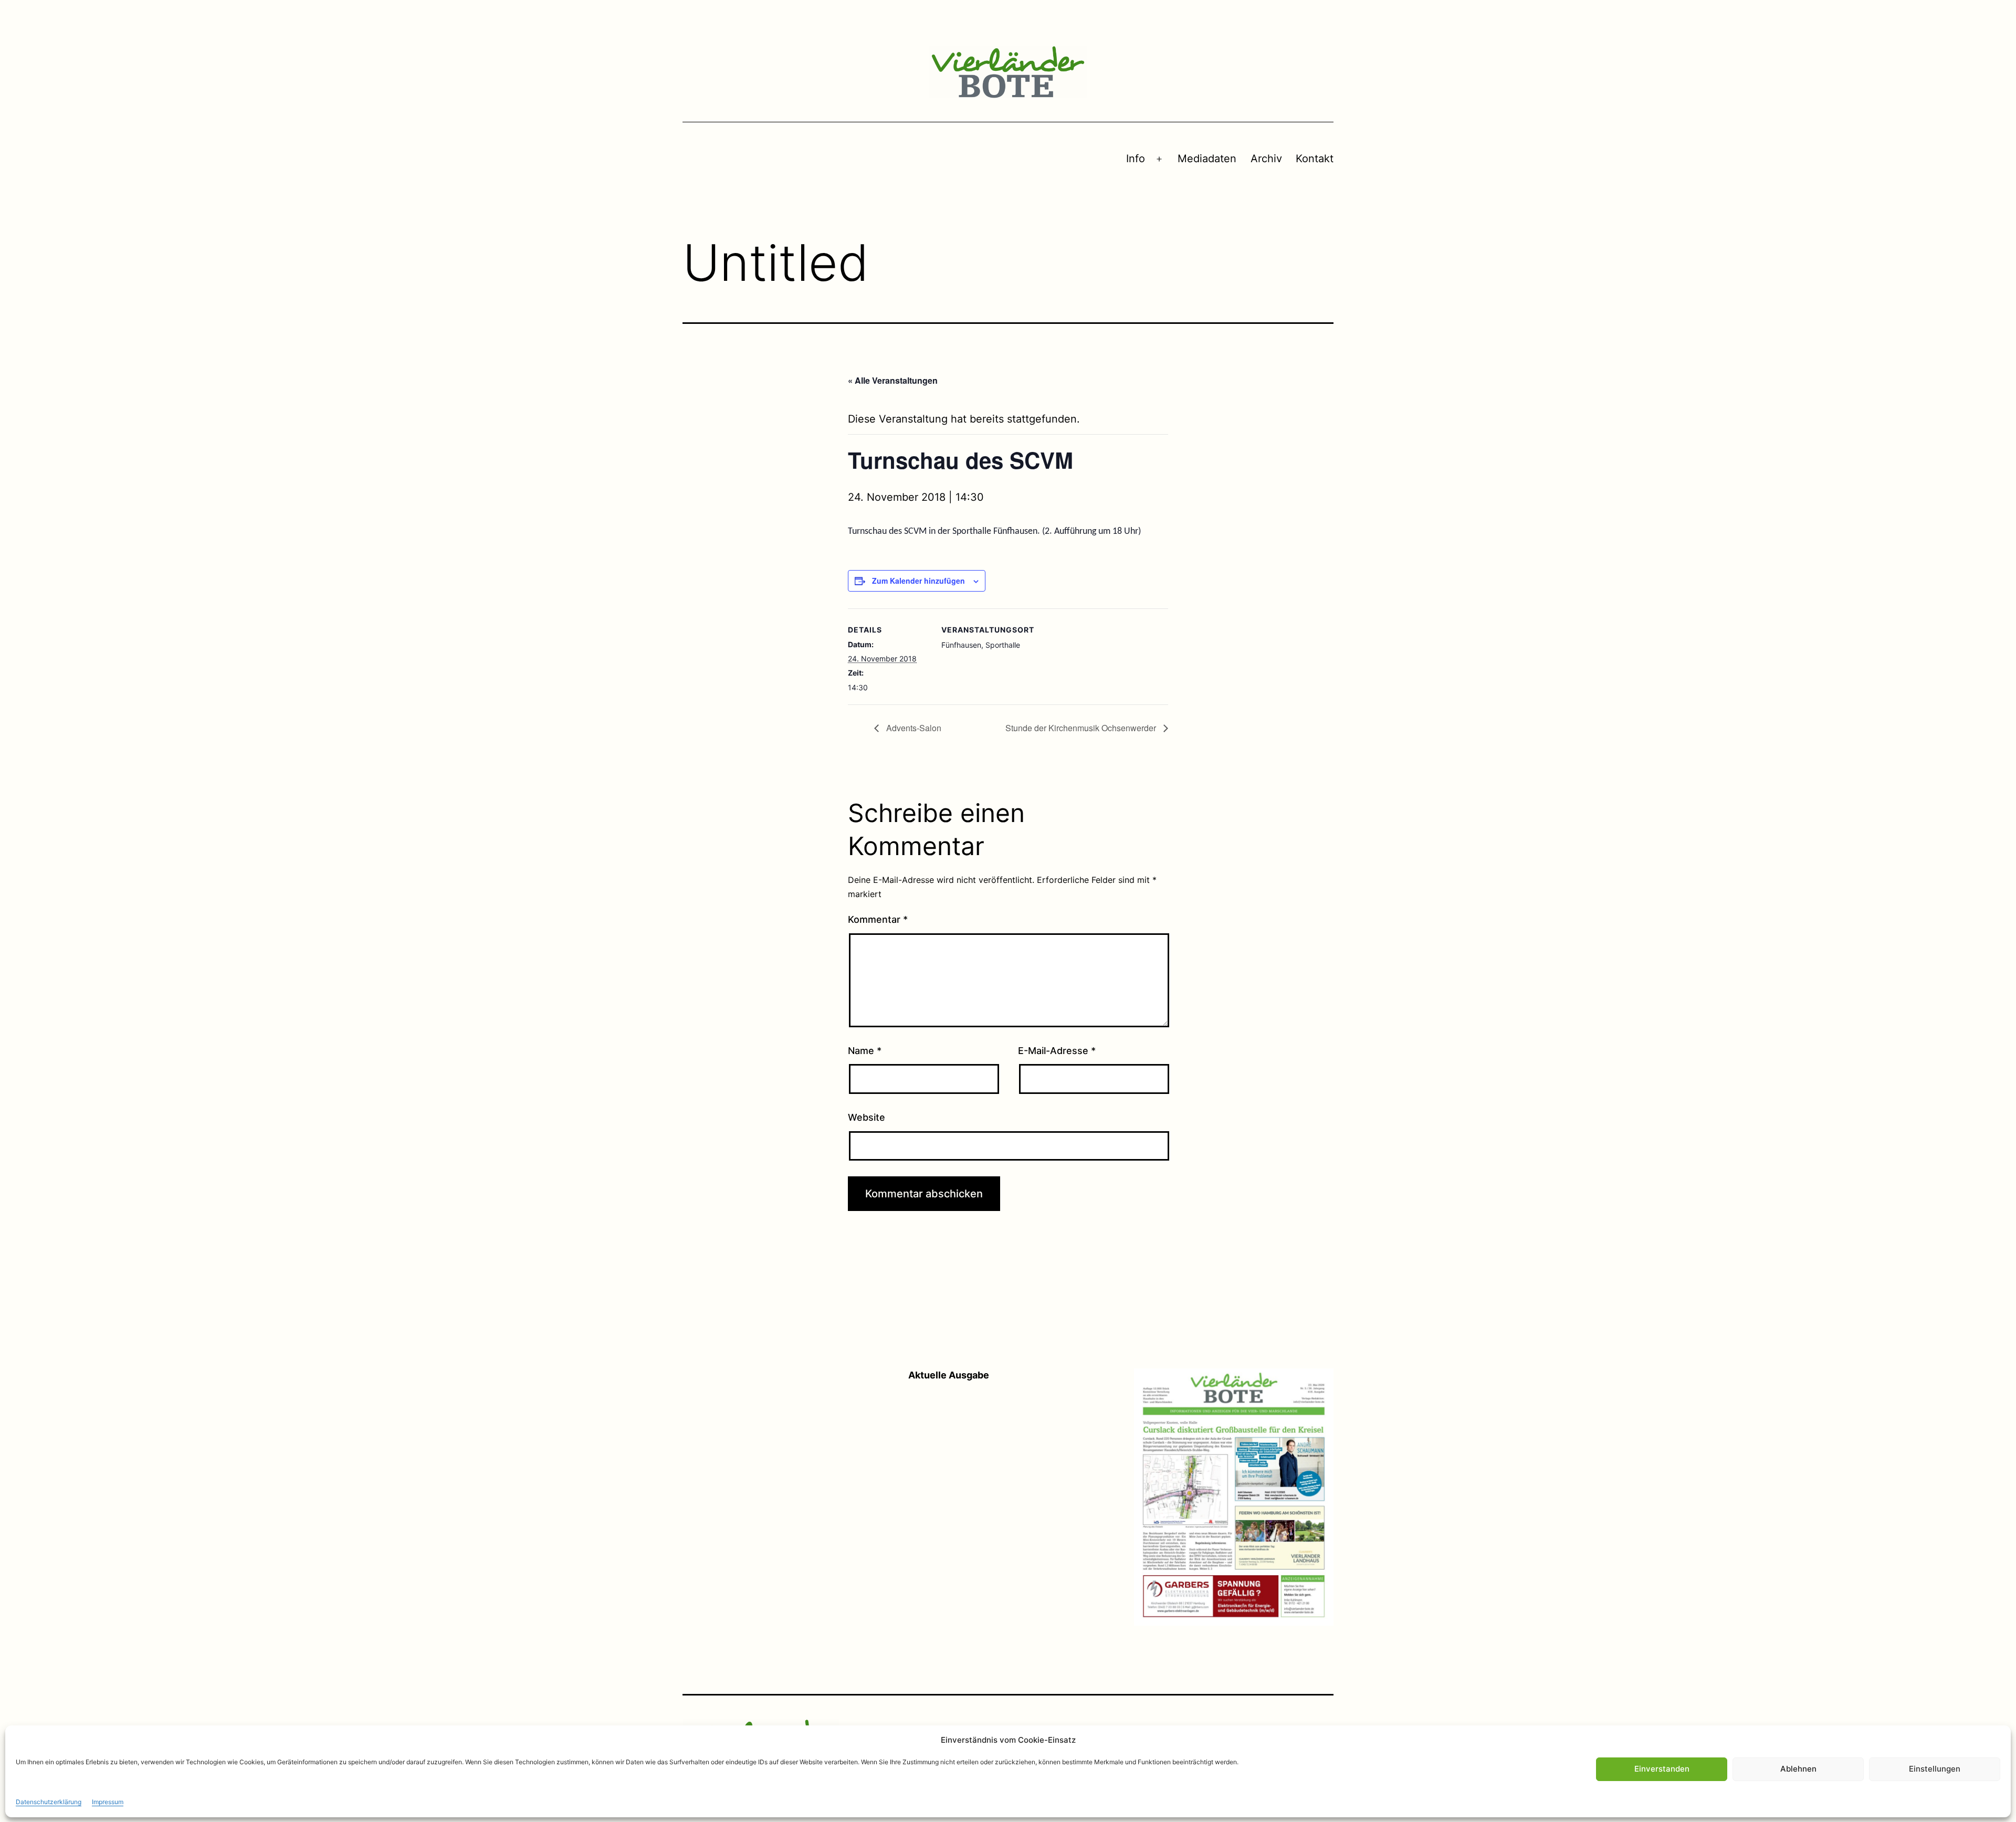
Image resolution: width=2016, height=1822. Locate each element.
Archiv (1266, 159)
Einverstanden (1662, 1769)
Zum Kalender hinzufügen (918, 581)
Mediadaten (1207, 159)
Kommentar (878, 919)
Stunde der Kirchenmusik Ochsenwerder (1082, 728)
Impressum (108, 1801)
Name (865, 1051)
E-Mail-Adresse (1057, 1051)
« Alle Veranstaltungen (893, 380)
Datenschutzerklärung (49, 1801)
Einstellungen (1935, 1769)
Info (1136, 159)
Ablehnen (1798, 1769)
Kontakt (1315, 159)
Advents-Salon (913, 728)
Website (867, 1117)
